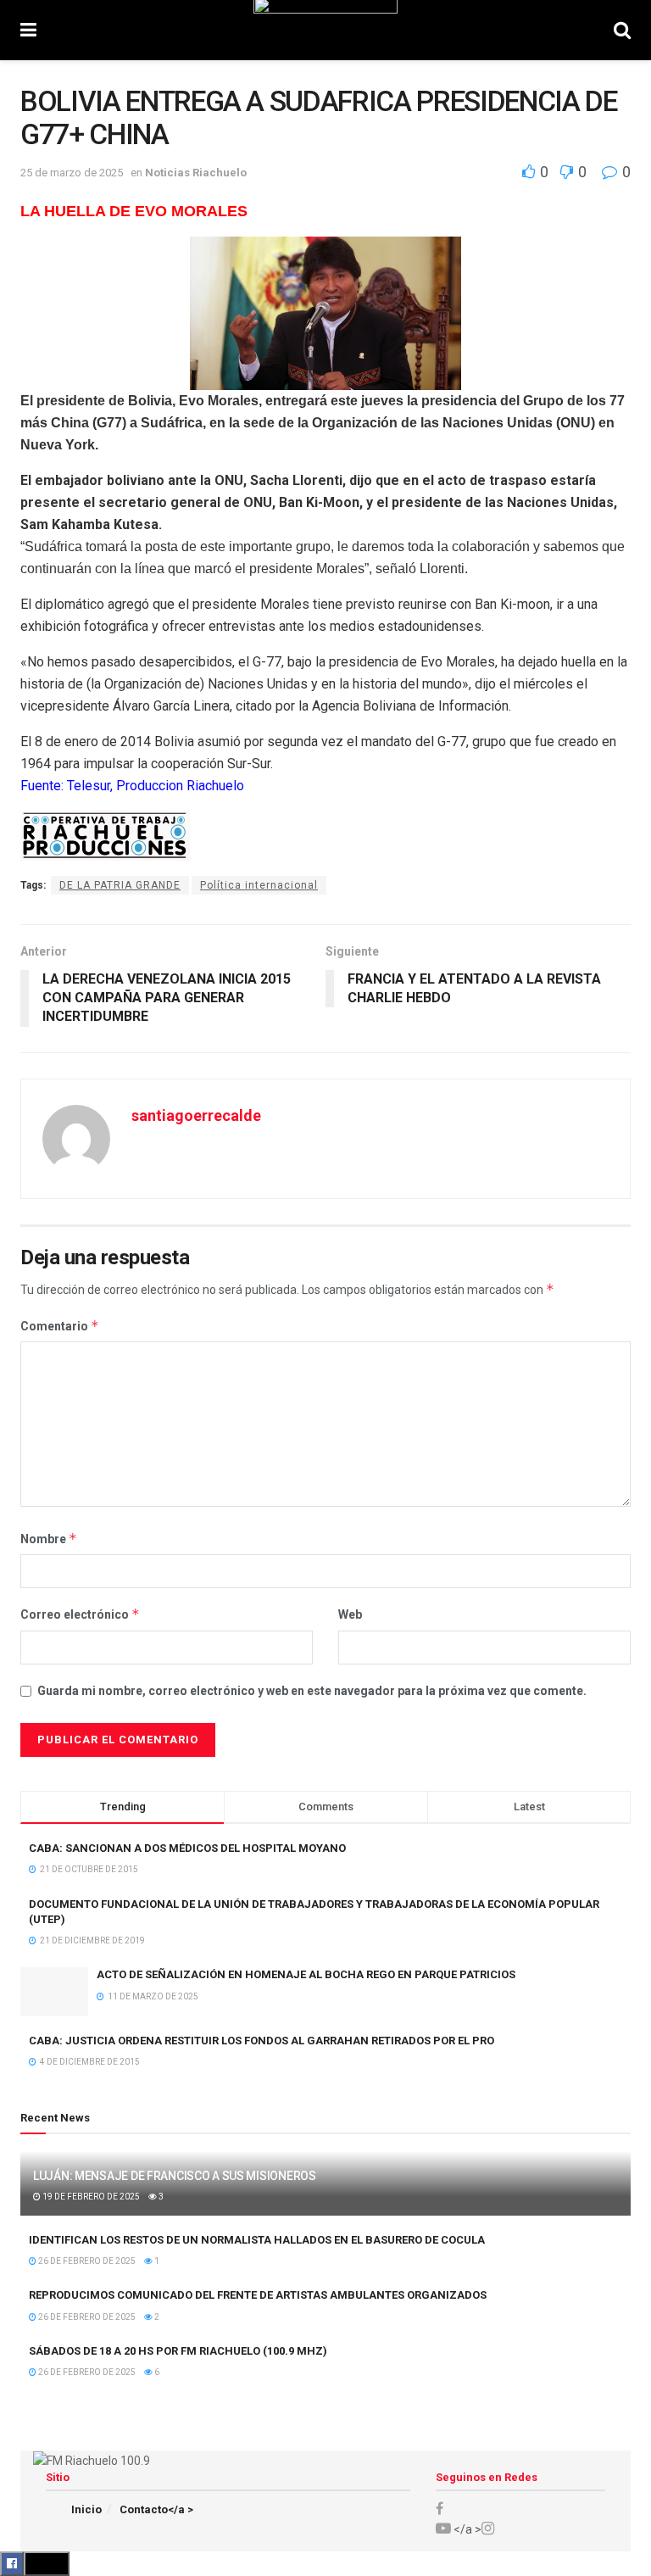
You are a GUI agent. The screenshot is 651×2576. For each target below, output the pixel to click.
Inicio (86, 2509)
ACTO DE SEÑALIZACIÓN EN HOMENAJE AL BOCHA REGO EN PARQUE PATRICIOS (306, 1974)
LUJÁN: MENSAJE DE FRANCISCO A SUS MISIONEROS (175, 2176)
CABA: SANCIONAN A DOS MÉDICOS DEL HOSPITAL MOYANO (187, 1848)
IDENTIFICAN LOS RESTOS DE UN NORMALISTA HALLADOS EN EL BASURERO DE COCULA (257, 2240)
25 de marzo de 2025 (72, 173)
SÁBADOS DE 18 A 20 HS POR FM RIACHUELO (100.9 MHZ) (178, 2351)
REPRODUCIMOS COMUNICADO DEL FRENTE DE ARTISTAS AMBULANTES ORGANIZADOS (258, 2295)
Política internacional (259, 885)
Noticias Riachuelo (196, 173)
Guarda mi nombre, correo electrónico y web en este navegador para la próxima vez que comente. (312, 1691)
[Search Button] (622, 30)
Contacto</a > (156, 2509)
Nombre (49, 1539)
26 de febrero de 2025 (86, 2261)
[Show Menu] (28, 30)
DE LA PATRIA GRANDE (120, 885)
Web (350, 1614)
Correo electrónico (80, 1614)
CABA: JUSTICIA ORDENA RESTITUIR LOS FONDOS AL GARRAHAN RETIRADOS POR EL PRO (262, 2041)
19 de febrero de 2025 (90, 2197)
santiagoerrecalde (196, 1115)
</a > (466, 2529)
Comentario (60, 1326)
